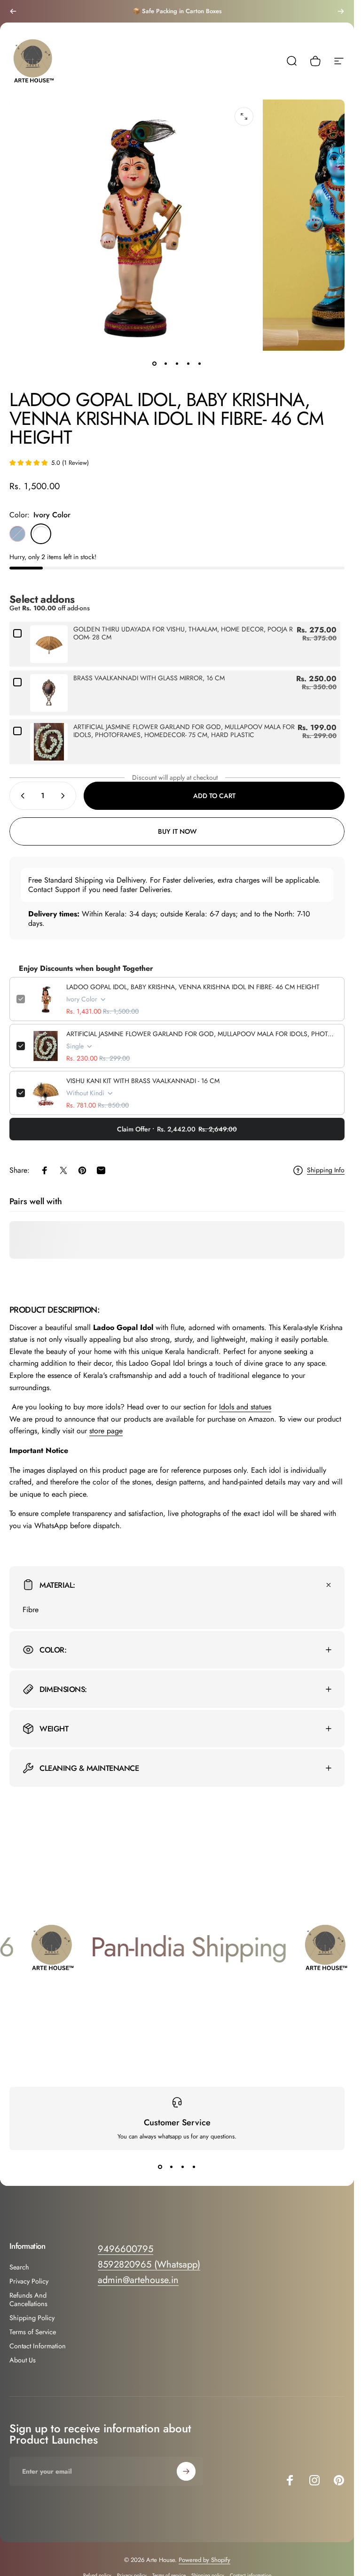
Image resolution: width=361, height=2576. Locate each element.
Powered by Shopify (204, 2560)
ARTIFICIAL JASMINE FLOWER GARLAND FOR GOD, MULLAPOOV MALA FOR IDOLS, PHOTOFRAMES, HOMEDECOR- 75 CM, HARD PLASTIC (184, 731)
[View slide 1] (160, 2167)
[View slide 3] (183, 2167)
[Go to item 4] (188, 364)
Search (19, 2267)
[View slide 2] (172, 2167)
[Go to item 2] (177, 364)
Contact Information (38, 2346)
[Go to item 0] (155, 364)
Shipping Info (326, 1170)
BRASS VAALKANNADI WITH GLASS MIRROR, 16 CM (149, 678)
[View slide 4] (194, 2167)
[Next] (341, 11)
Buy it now (177, 831)
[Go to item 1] (166, 364)
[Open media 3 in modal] (244, 116)
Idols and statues (245, 1407)
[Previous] (13, 11)
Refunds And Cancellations (28, 2299)
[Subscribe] (186, 2471)
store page (106, 1431)
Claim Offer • (177, 1129)
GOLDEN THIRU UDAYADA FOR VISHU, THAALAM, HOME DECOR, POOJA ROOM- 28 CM (183, 633)
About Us (23, 2360)
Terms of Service (33, 2332)
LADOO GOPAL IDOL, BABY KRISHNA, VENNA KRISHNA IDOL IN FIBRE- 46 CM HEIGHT (193, 987)
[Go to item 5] (200, 364)
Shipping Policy (32, 2318)
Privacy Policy (29, 2281)
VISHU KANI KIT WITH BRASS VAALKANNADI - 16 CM (143, 1081)
